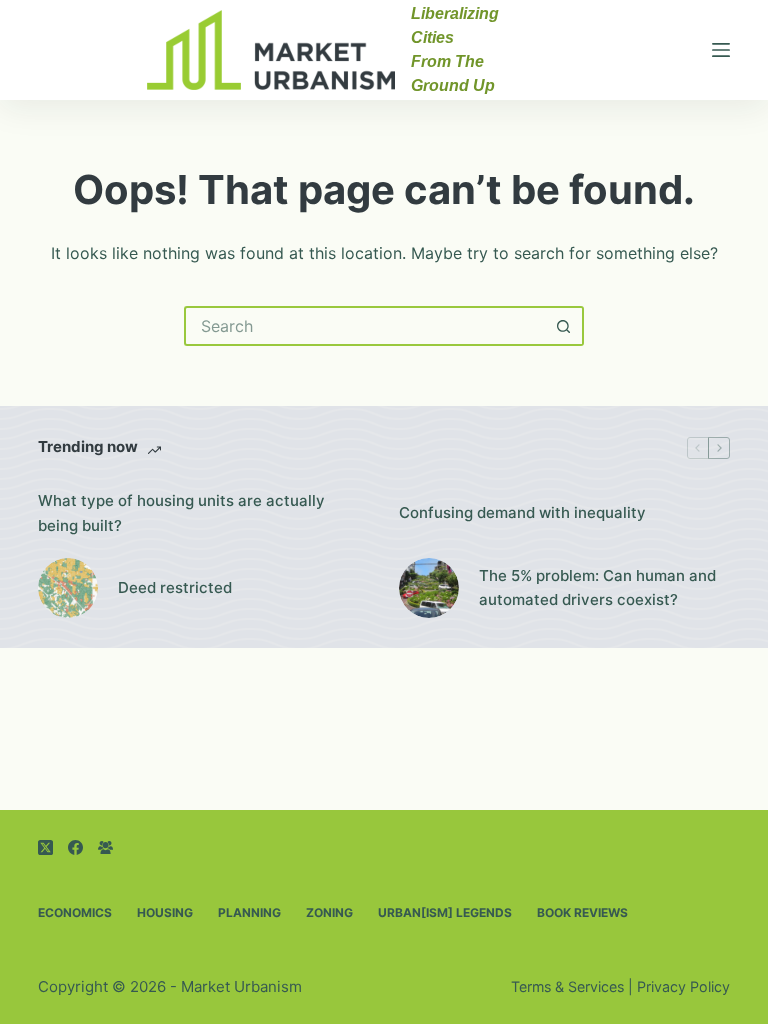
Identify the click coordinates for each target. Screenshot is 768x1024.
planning (249, 912)
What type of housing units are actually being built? (181, 513)
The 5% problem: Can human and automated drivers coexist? (597, 588)
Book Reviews (582, 912)
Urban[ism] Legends (445, 912)
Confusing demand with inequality (522, 512)
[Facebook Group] (105, 847)
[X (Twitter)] (45, 847)
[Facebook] (75, 847)
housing (165, 912)
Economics (75, 912)
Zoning (329, 912)
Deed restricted (175, 587)
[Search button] (564, 326)
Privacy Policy (683, 986)
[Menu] (721, 50)
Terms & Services (567, 986)
